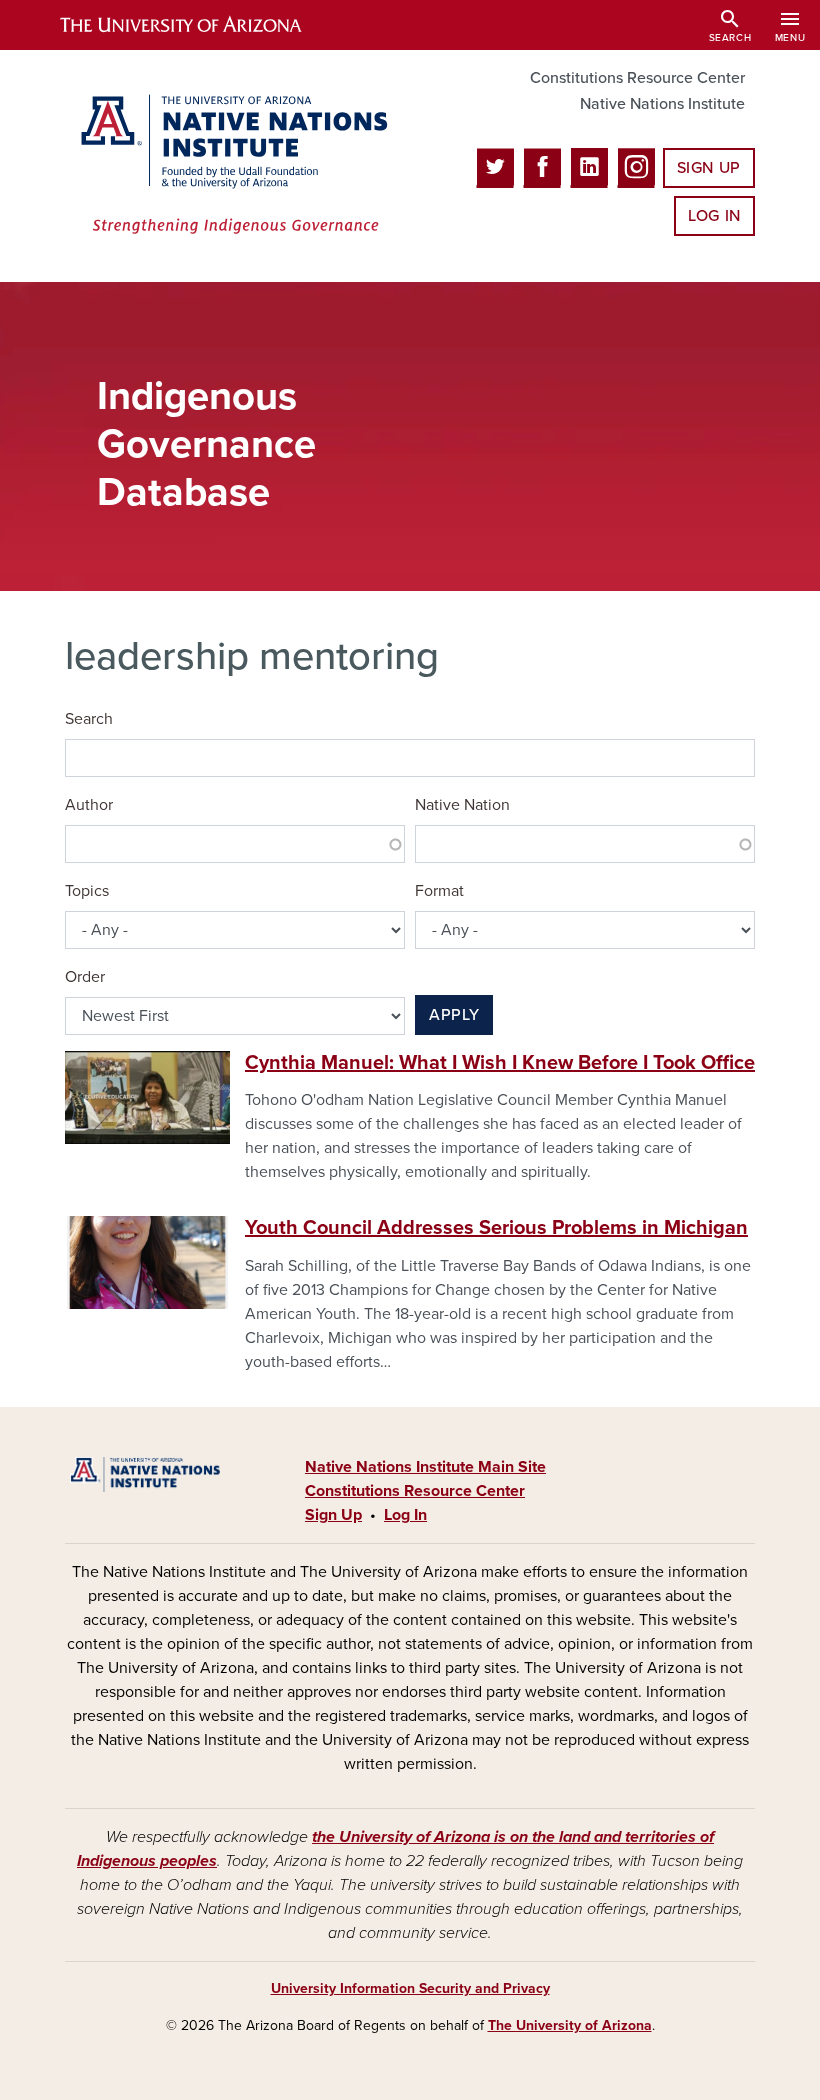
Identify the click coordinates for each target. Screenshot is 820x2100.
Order (85, 977)
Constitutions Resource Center (637, 78)
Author (89, 805)
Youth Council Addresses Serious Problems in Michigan (496, 1228)
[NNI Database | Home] (230, 166)
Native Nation (462, 805)
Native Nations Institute (662, 104)
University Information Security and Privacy (410, 1988)
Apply (454, 1015)
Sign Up (709, 168)
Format (439, 891)
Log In (714, 216)
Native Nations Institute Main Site (425, 1467)
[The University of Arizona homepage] (198, 25)
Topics (87, 891)
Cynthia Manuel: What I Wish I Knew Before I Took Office (500, 1063)
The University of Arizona (570, 2025)
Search (89, 719)
